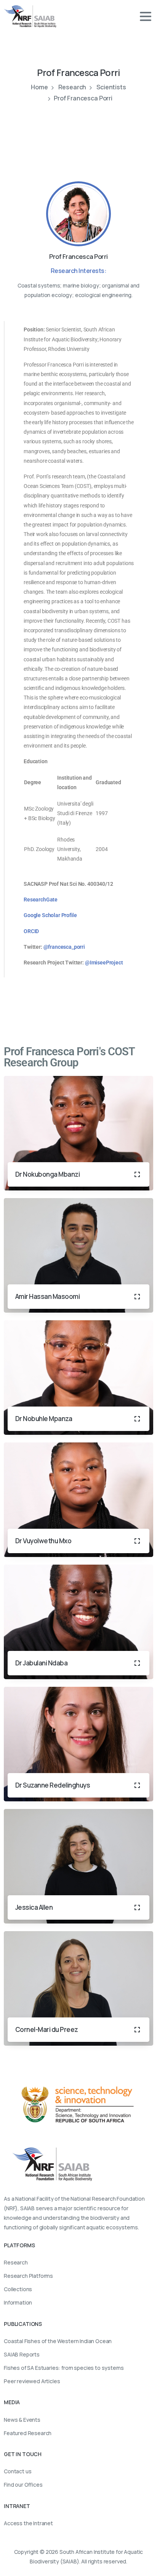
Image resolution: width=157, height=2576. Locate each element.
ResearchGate (41, 900)
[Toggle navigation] (146, 16)
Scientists (111, 87)
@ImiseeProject (104, 963)
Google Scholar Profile (50, 915)
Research (72, 87)
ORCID (32, 931)
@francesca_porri (65, 947)
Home (39, 87)
